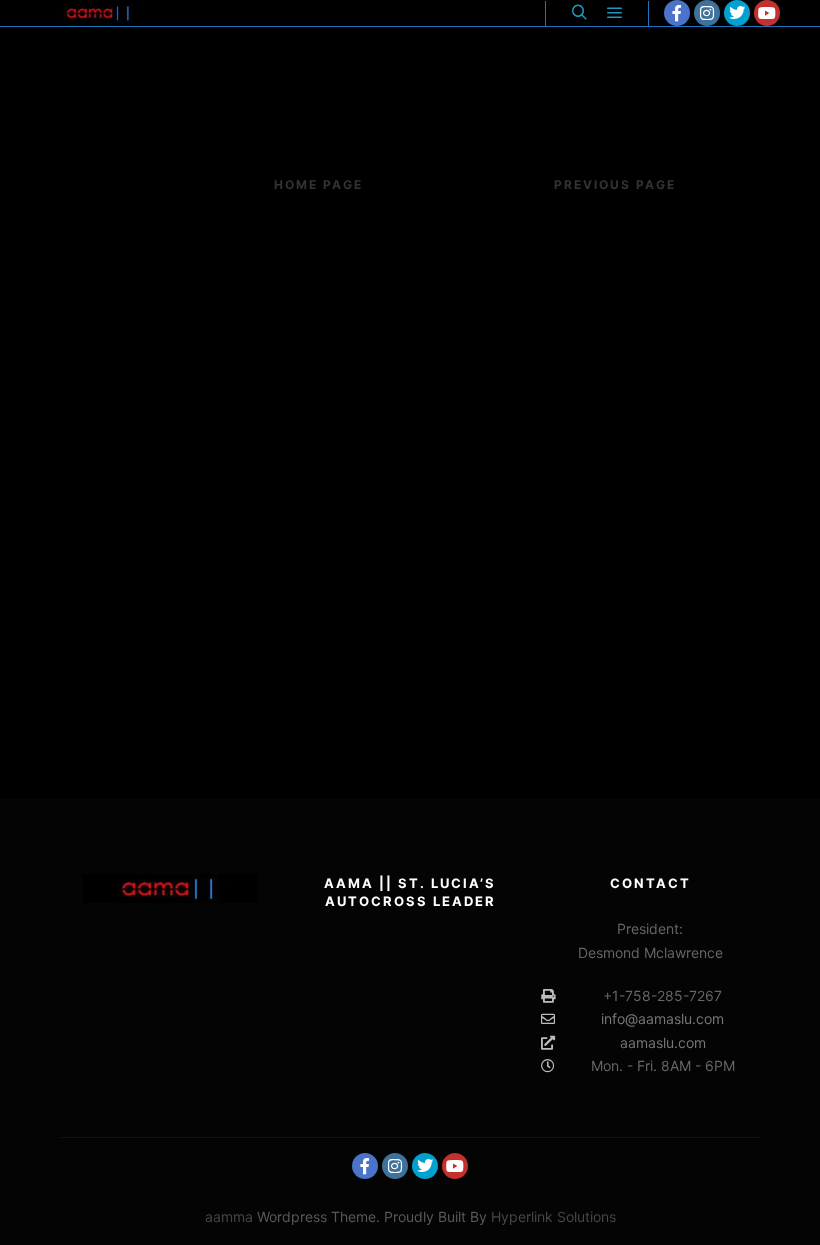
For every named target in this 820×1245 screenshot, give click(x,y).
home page (318, 184)
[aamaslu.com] (100, 13)
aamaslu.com (663, 1042)
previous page (615, 184)
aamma (229, 1216)
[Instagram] (707, 13)
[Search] (579, 13)
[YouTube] (767, 13)
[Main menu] (615, 13)
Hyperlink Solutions (553, 1216)
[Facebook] (677, 13)
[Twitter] (737, 13)
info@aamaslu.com (662, 1018)
